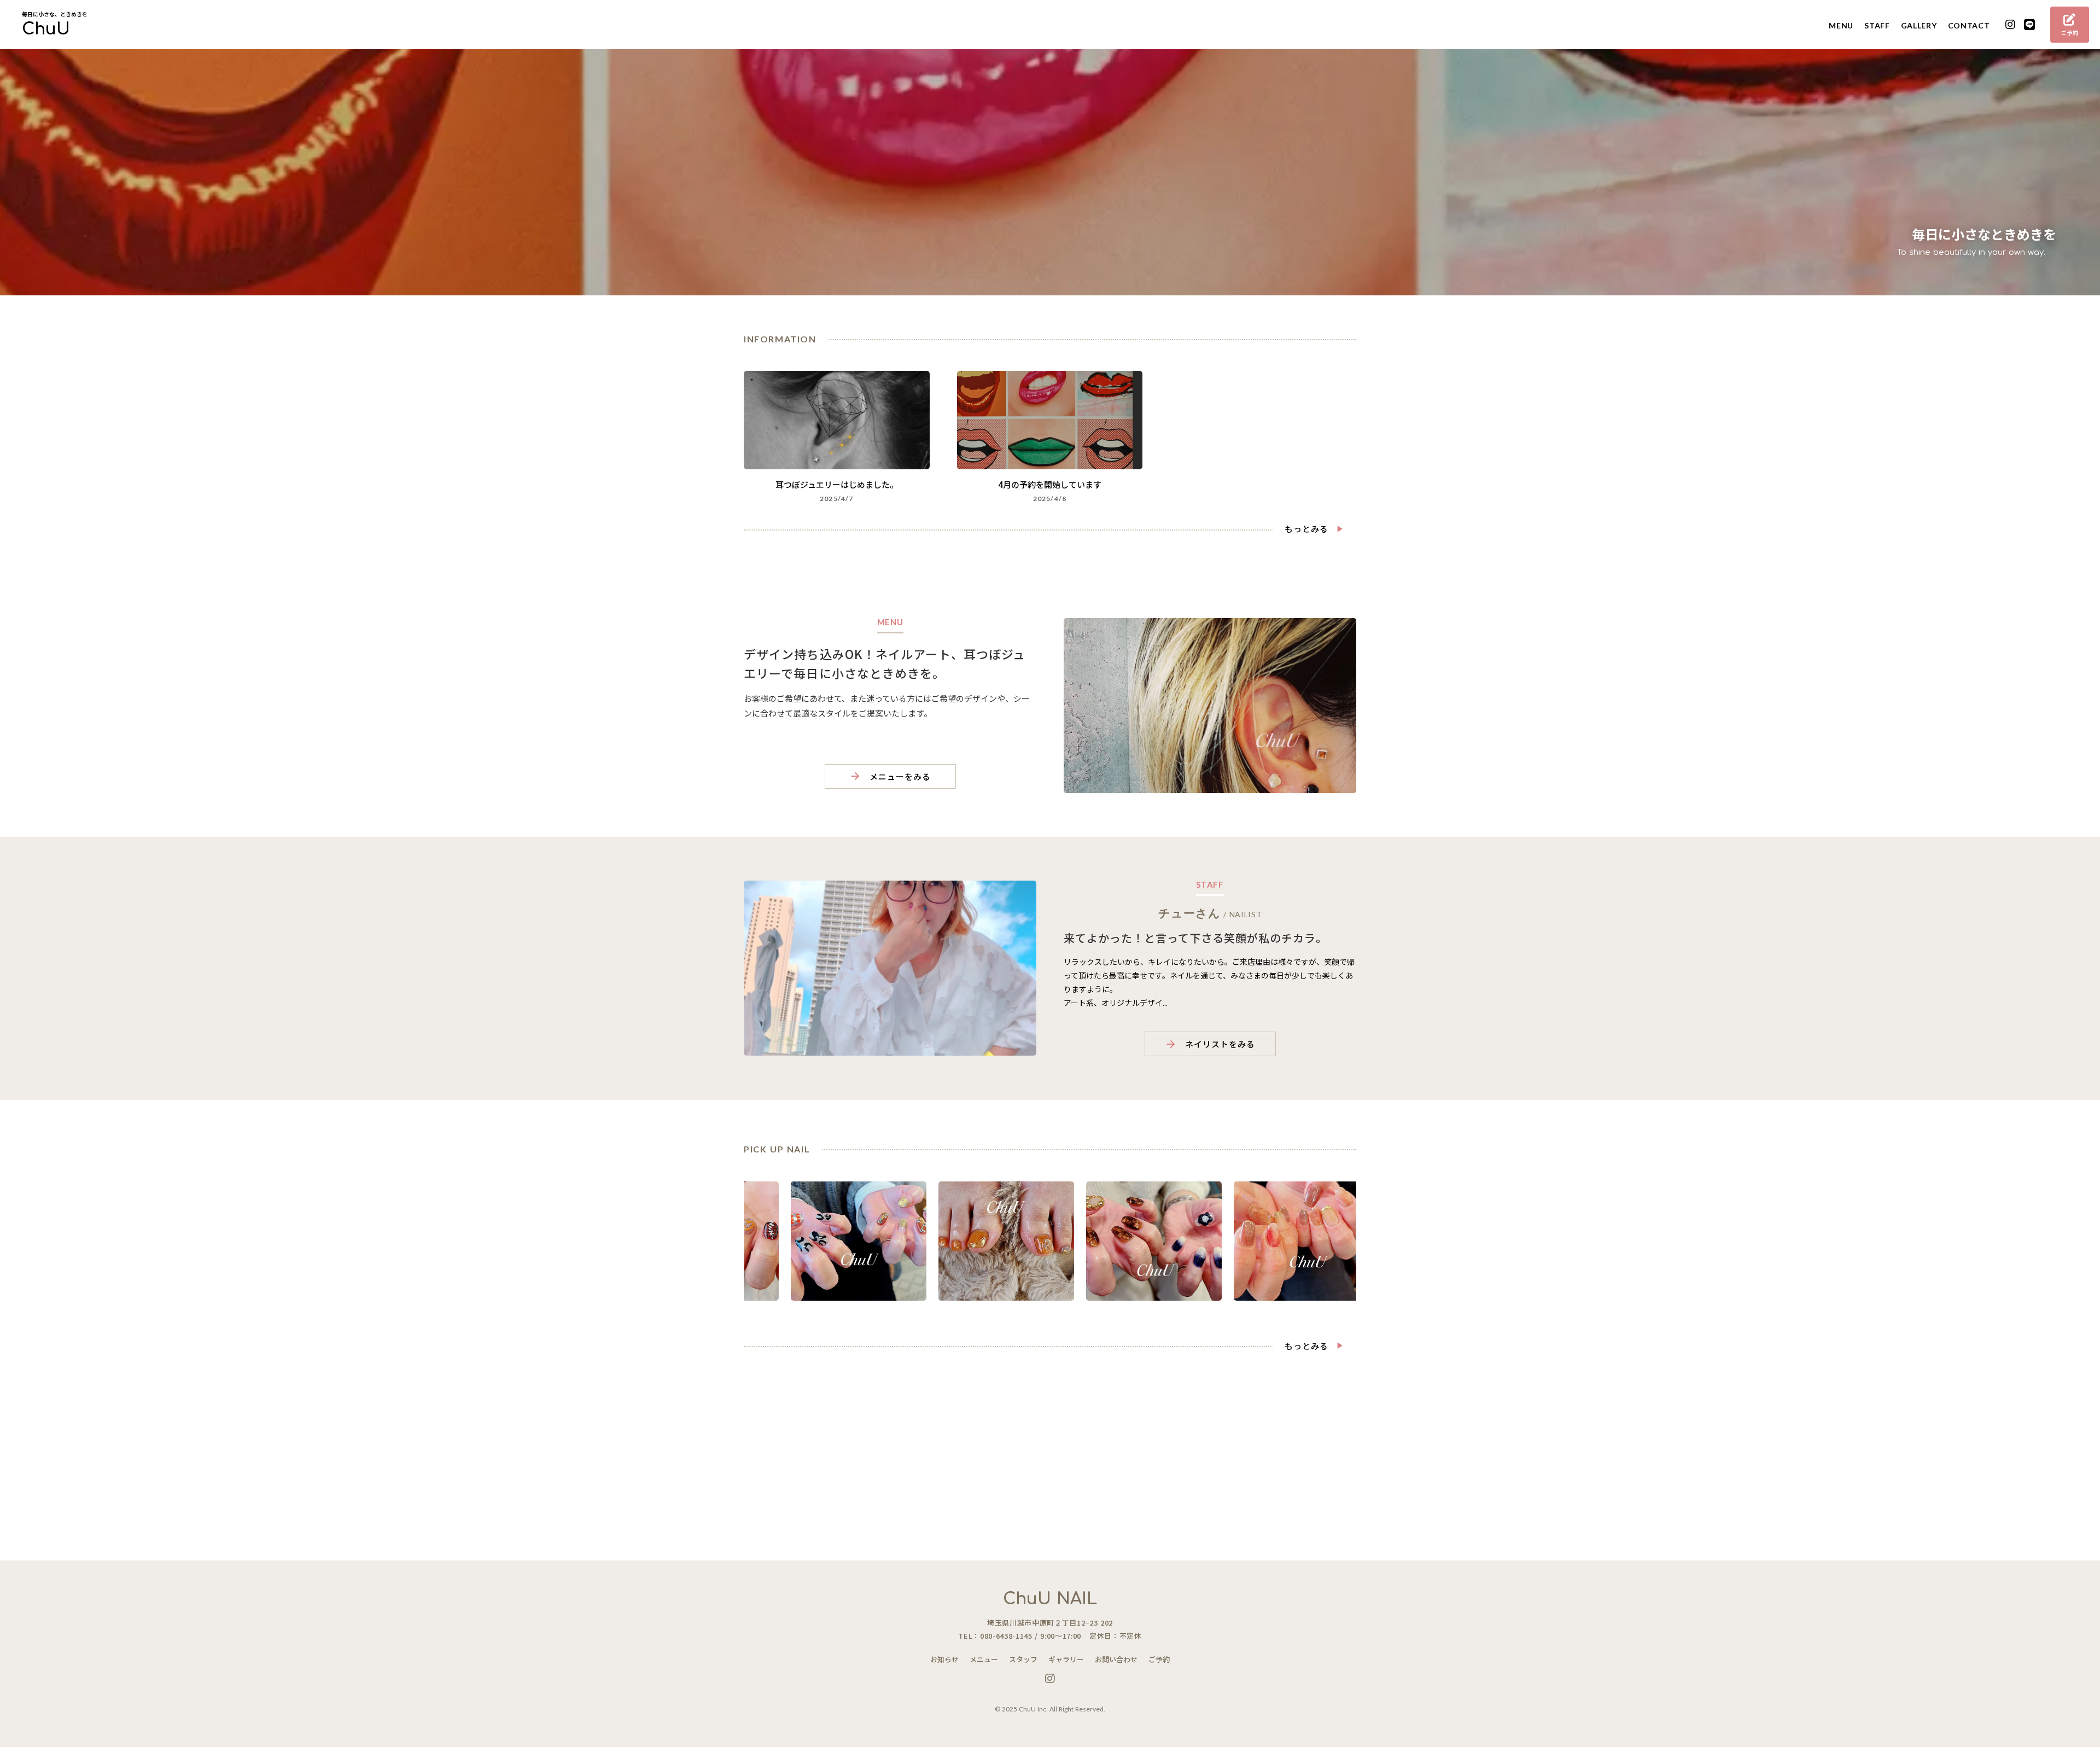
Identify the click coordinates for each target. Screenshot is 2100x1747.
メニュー (984, 1659)
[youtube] (2011, 25)
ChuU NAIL (1050, 1599)
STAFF (1877, 25)
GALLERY (1919, 25)
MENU (1841, 25)
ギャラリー (1066, 1659)
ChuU (46, 30)
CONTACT (1969, 25)
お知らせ (944, 1659)
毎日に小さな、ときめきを (55, 14)
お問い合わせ (1116, 1659)
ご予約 (1159, 1659)
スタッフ (1023, 1659)
